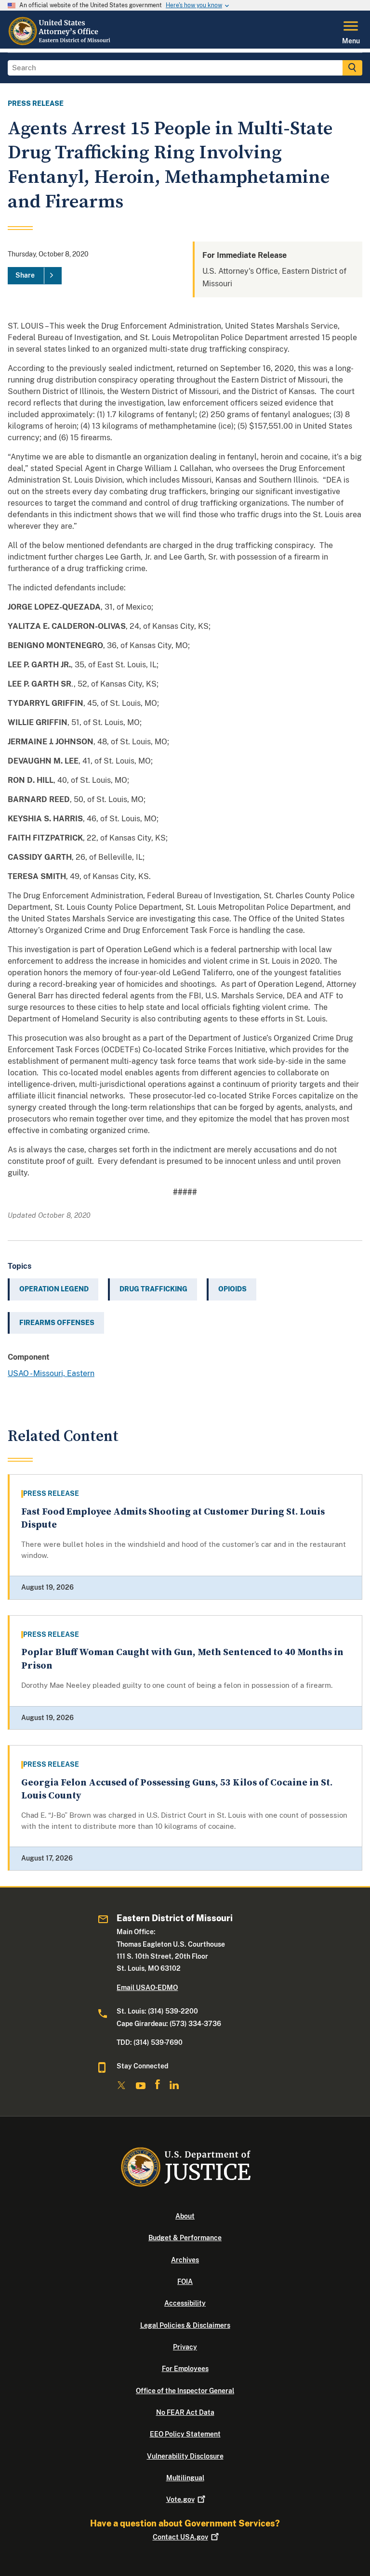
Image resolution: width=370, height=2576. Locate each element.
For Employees (185, 2369)
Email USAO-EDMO (147, 1988)
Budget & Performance (185, 2238)
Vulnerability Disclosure (185, 2456)
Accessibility (185, 2303)
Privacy (185, 2347)
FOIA (185, 2282)
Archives (185, 2260)
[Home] (61, 43)
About (185, 2216)
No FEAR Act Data (185, 2412)
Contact (180, 2537)
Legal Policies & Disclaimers (185, 2325)
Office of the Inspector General (185, 2391)
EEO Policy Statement (185, 2434)
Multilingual (185, 2478)
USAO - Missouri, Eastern (51, 1373)
